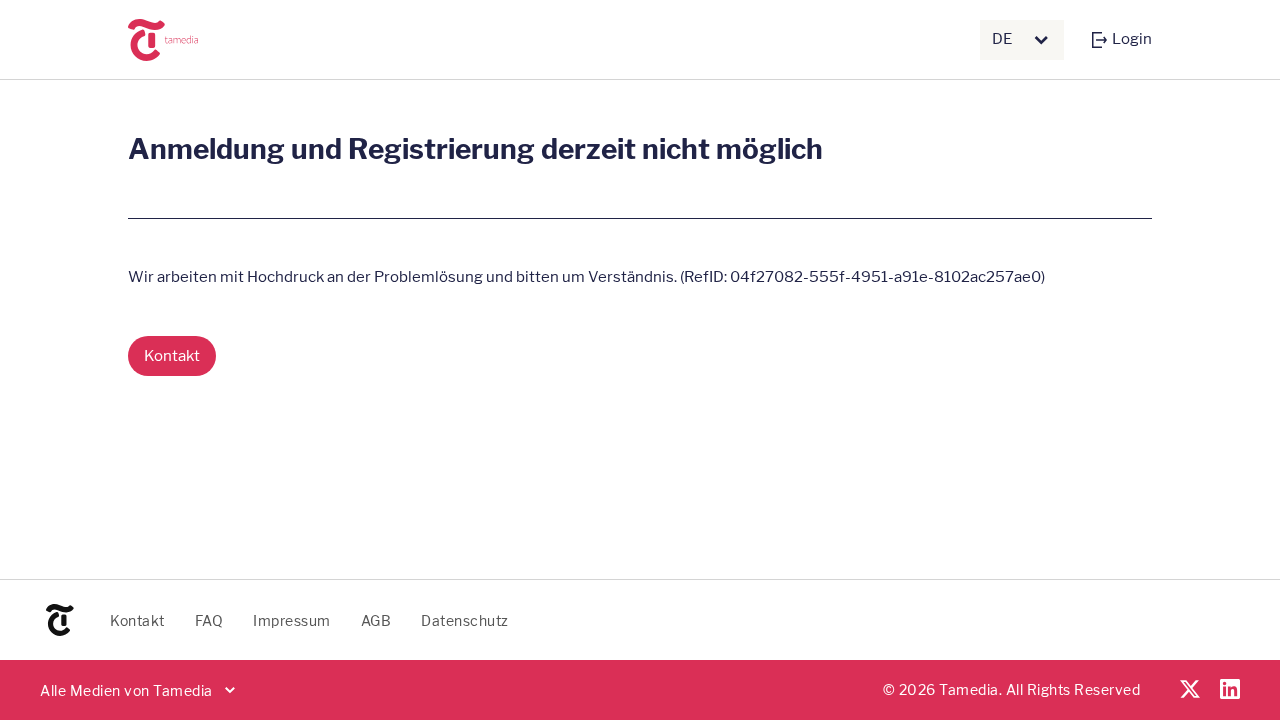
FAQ (209, 620)
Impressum (292, 620)
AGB (376, 620)
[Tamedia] (184, 40)
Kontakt (137, 620)
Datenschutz (465, 620)
